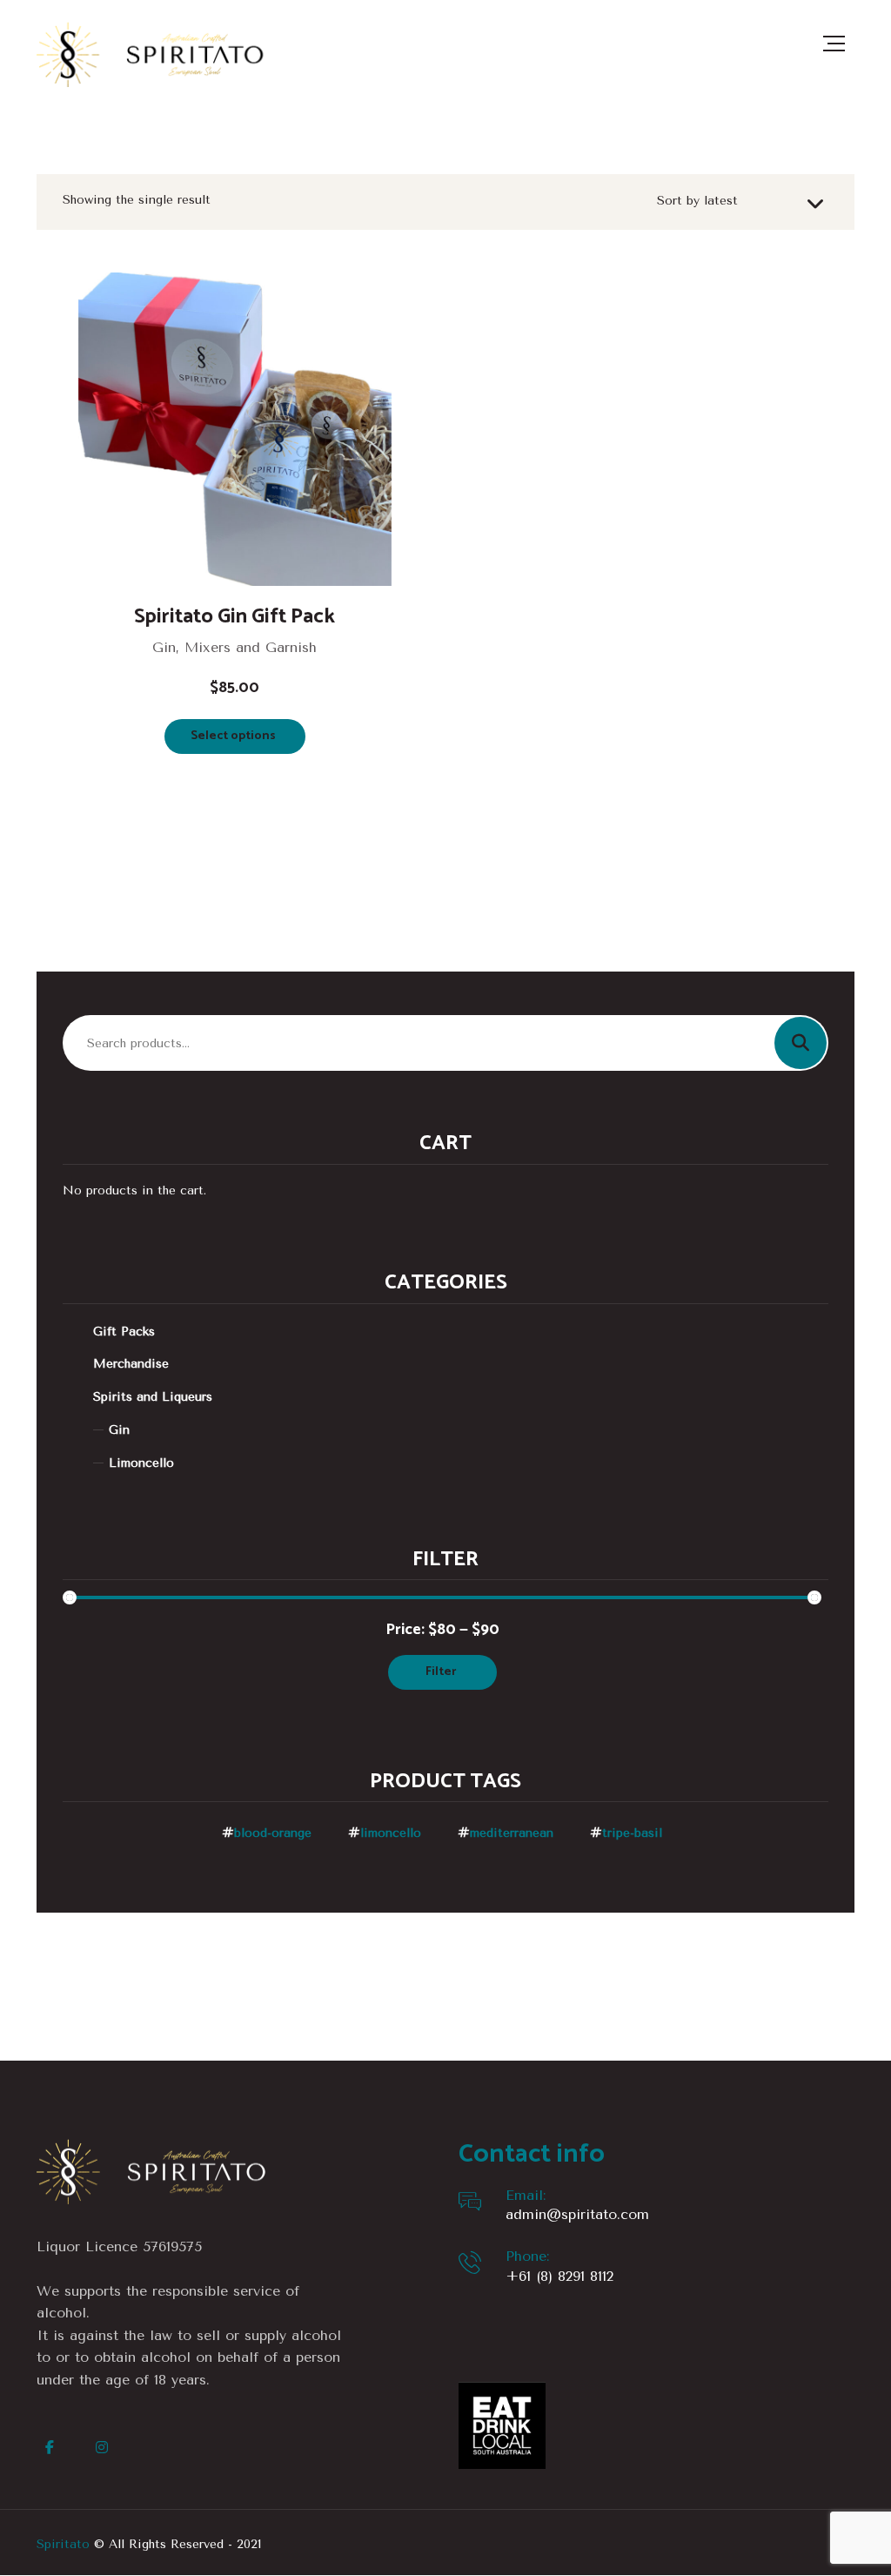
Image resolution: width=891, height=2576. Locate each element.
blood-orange (273, 1833)
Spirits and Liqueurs (153, 1397)
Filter (441, 1672)
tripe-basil (632, 1833)
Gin (119, 1430)
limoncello (391, 1833)
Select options (233, 736)
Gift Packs (124, 1332)
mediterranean (512, 1833)
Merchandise (131, 1364)
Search (801, 1043)
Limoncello (141, 1463)
